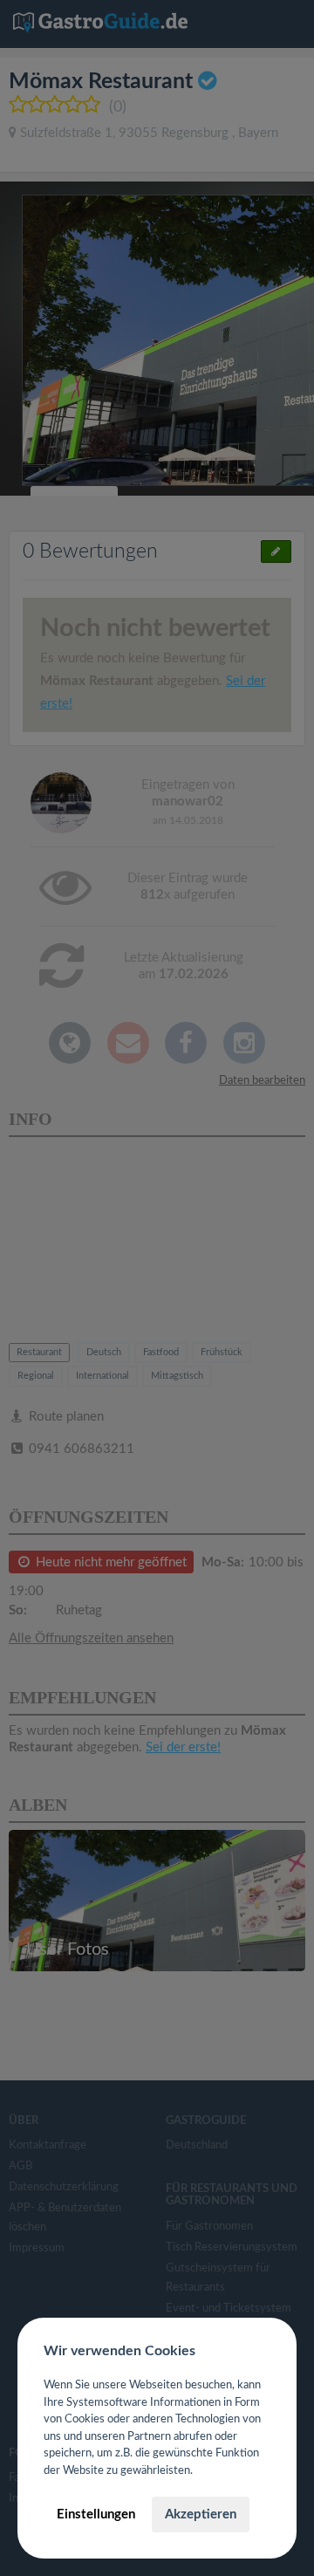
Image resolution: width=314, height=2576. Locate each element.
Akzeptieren (201, 2514)
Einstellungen (96, 2514)
